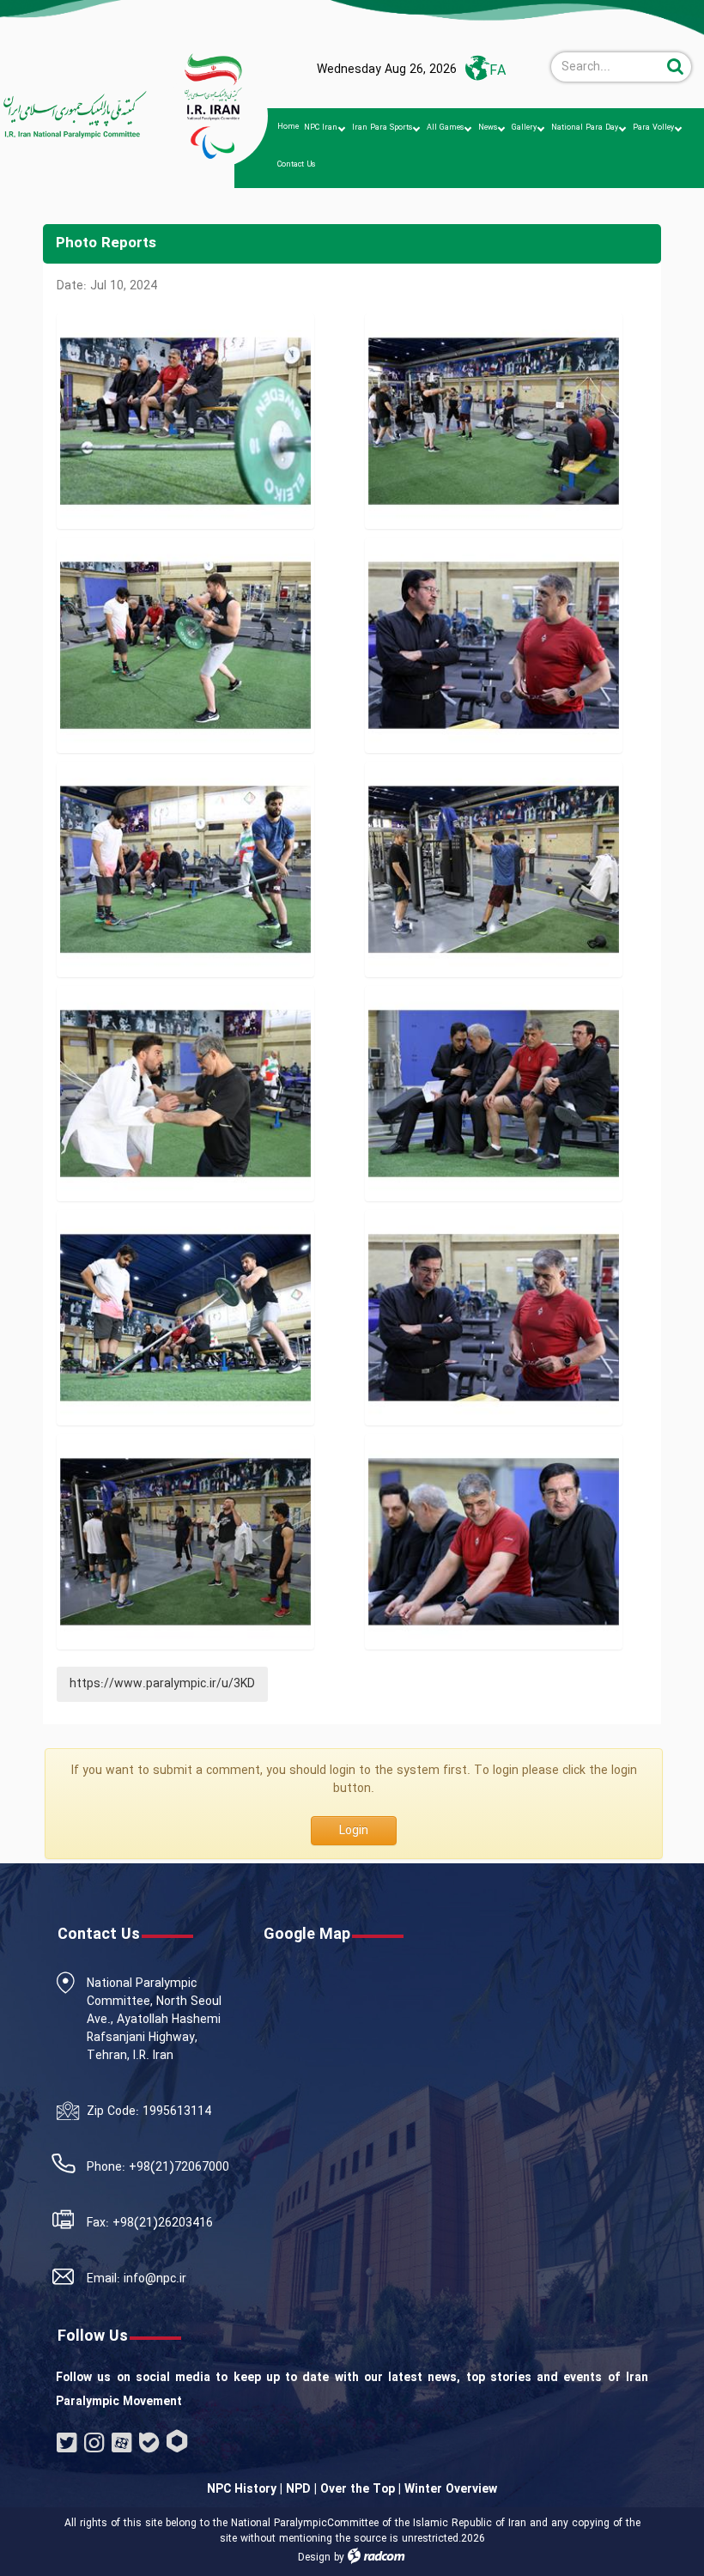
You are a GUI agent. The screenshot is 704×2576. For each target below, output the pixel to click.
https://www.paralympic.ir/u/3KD (162, 1684)
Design (314, 2558)
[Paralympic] (74, 115)
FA (498, 71)
